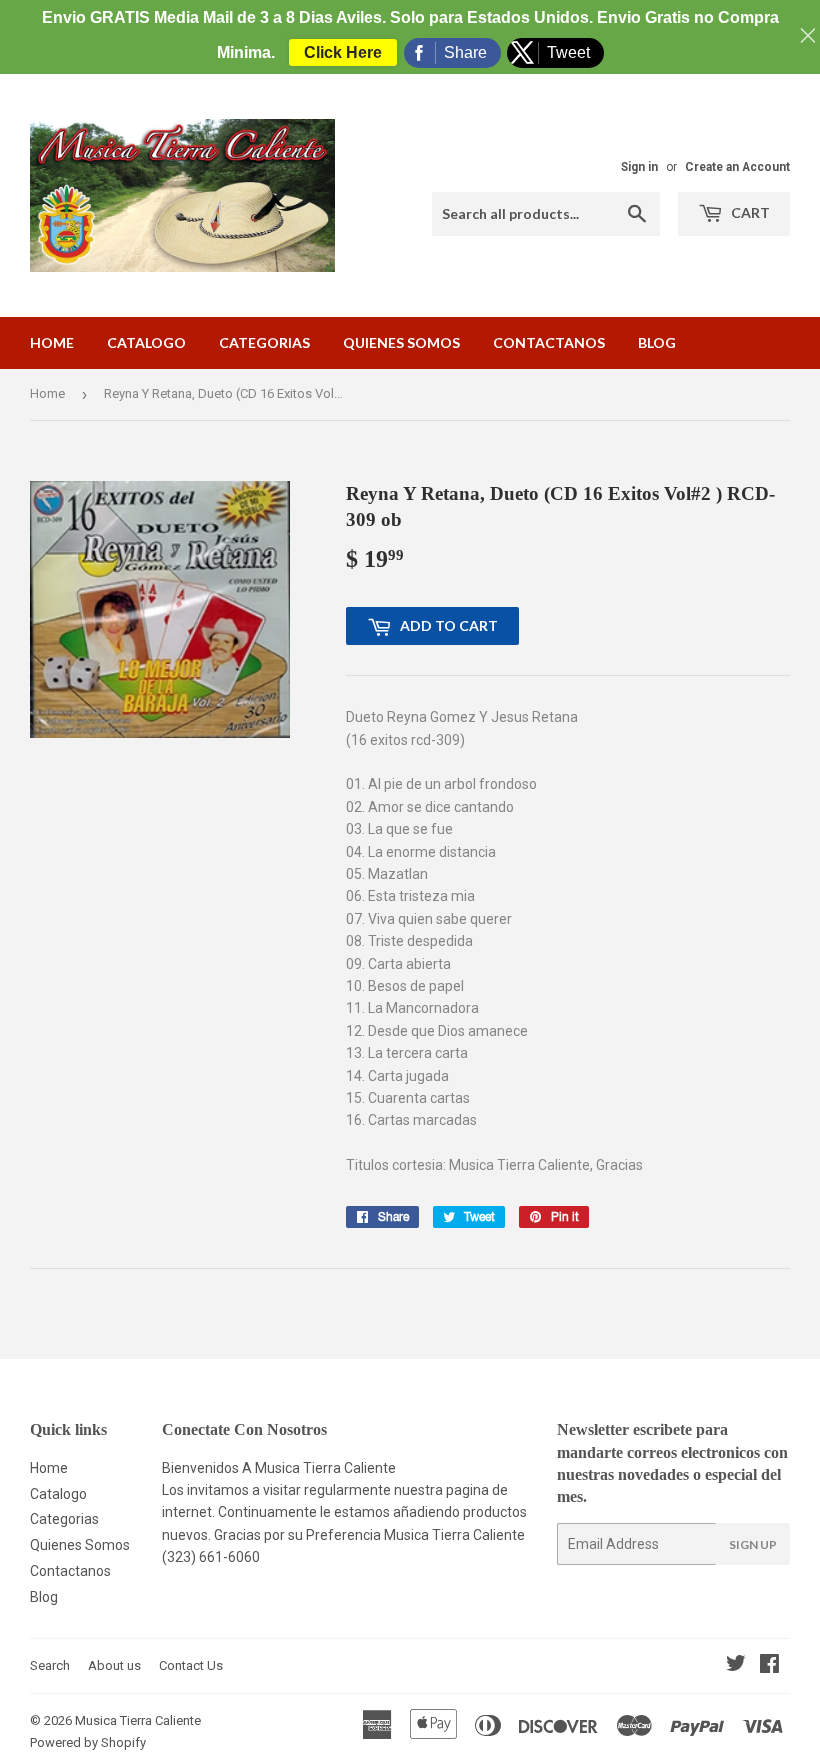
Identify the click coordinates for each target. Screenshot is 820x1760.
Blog (657, 342)
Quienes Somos (401, 342)
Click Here (343, 52)
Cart (749, 212)
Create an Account (737, 167)
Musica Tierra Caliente (138, 1720)
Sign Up (753, 1544)
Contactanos (549, 342)
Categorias (264, 342)
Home (52, 342)
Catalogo (146, 342)
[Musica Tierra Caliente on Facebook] (769, 1666)
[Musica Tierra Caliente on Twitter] (736, 1666)
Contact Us (191, 1665)
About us (114, 1665)
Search (50, 1665)
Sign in (639, 167)
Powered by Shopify (88, 1742)
